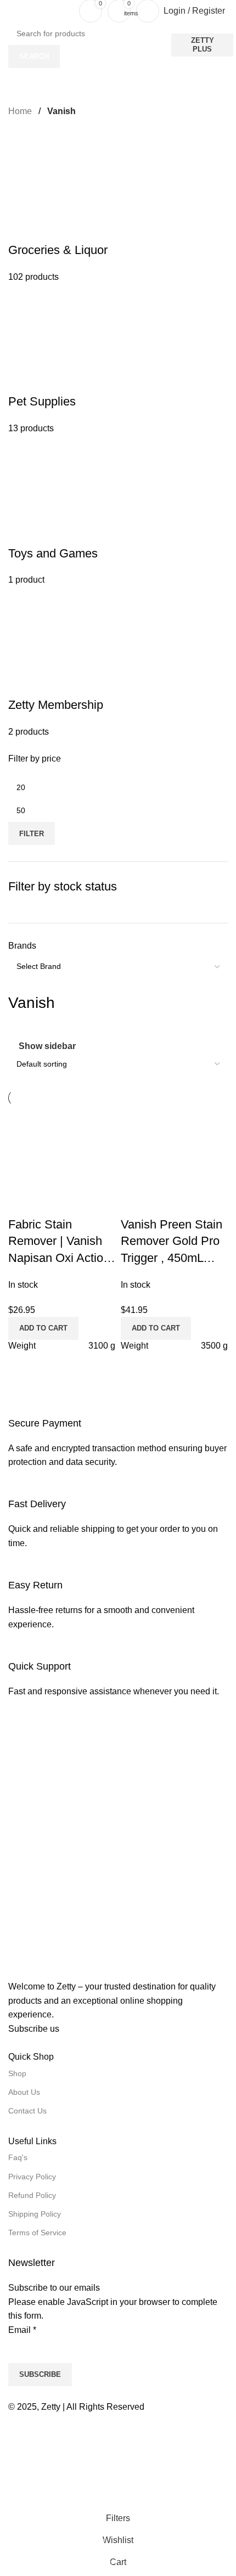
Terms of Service (37, 2233)
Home (21, 111)
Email (22, 2330)
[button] (156, 1328)
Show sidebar (47, 1046)
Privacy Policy (32, 2177)
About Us (24, 2092)
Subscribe (40, 2374)
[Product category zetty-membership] (118, 436)
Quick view (134, 1203)
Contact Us (27, 2111)
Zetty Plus (203, 45)
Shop (17, 2073)
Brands (22, 946)
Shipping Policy (35, 2214)
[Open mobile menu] (13, 11)
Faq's (18, 2157)
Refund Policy (32, 2195)
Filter (32, 834)
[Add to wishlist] (164, 1203)
